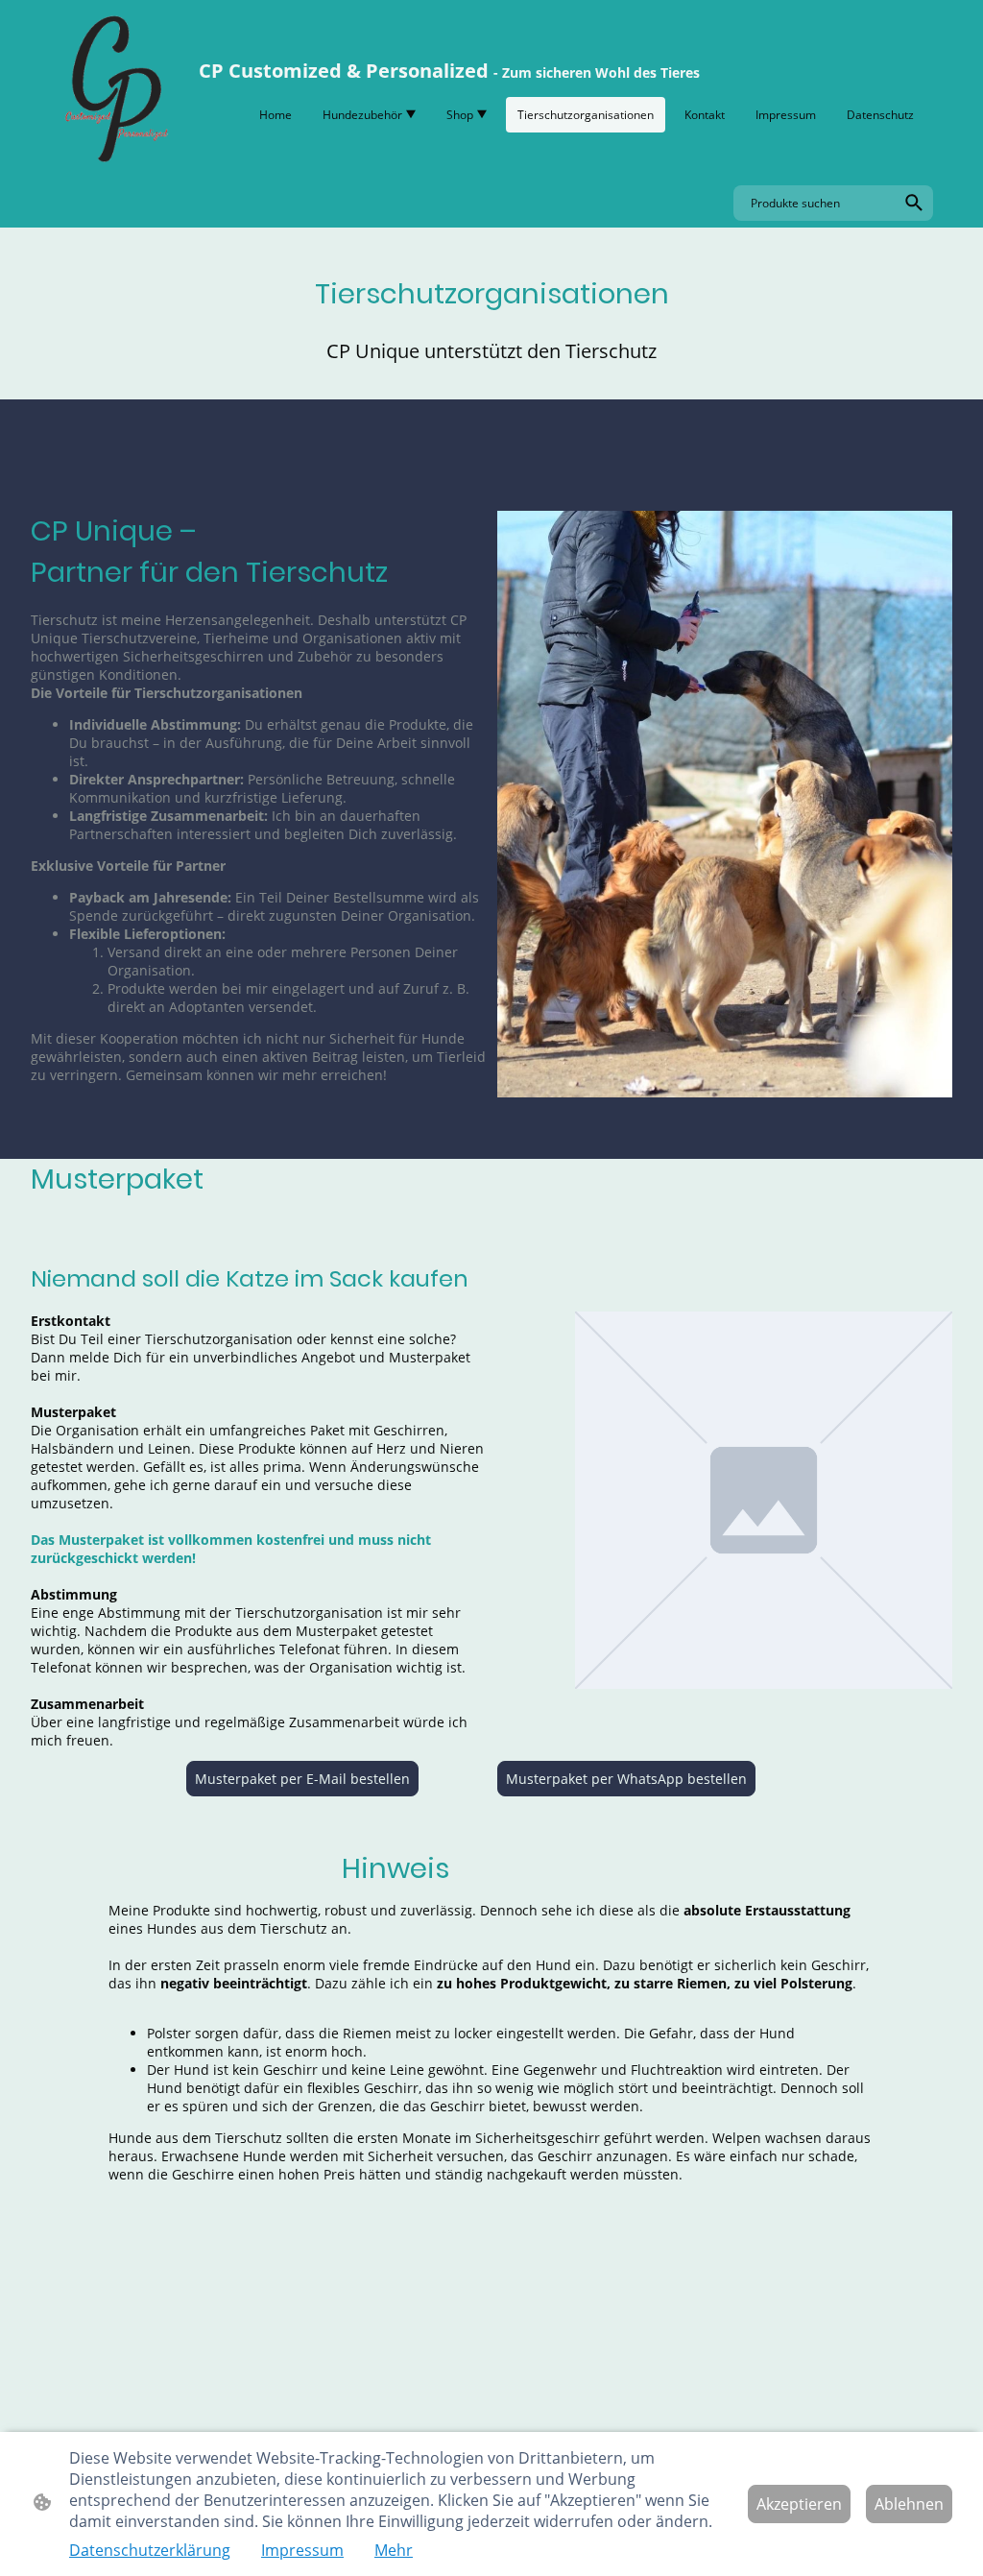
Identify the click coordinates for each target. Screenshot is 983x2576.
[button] (914, 203)
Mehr (394, 2550)
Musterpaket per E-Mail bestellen (302, 1779)
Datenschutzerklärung (150, 2550)
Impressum (302, 2550)
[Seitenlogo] (114, 88)
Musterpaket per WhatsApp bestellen (626, 1779)
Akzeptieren (799, 2504)
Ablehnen (909, 2504)
